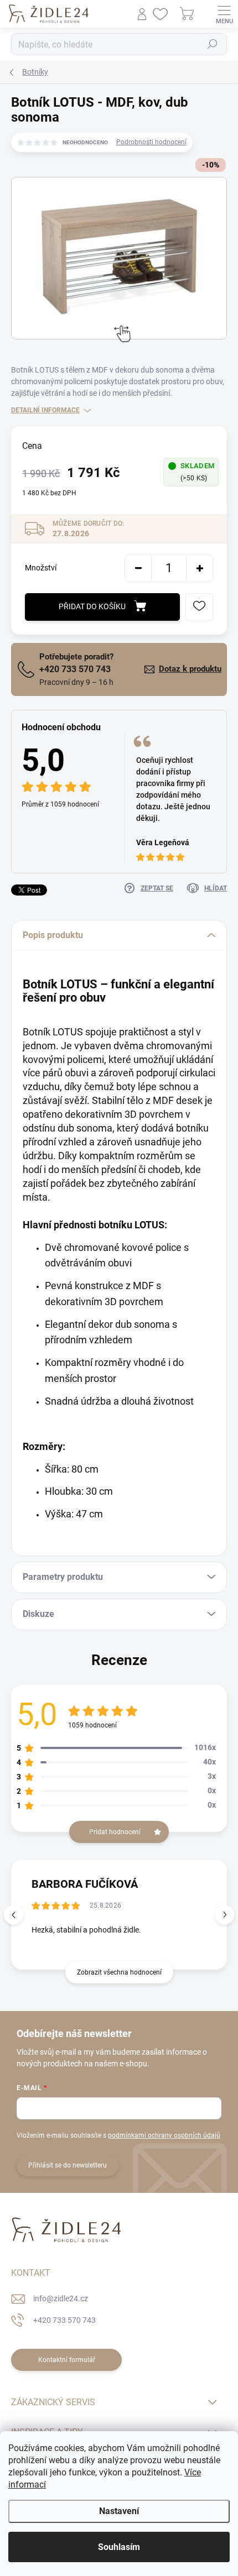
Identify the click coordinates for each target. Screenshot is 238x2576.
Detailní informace (45, 410)
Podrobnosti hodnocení (151, 142)
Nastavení (119, 2511)
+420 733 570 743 (75, 669)
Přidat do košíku (92, 606)
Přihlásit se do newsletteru (68, 2165)
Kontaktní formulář (67, 2360)
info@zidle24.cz (61, 2298)
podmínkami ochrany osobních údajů (164, 2135)
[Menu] (224, 14)
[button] (224, 1915)
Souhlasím (119, 2547)
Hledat (213, 44)
